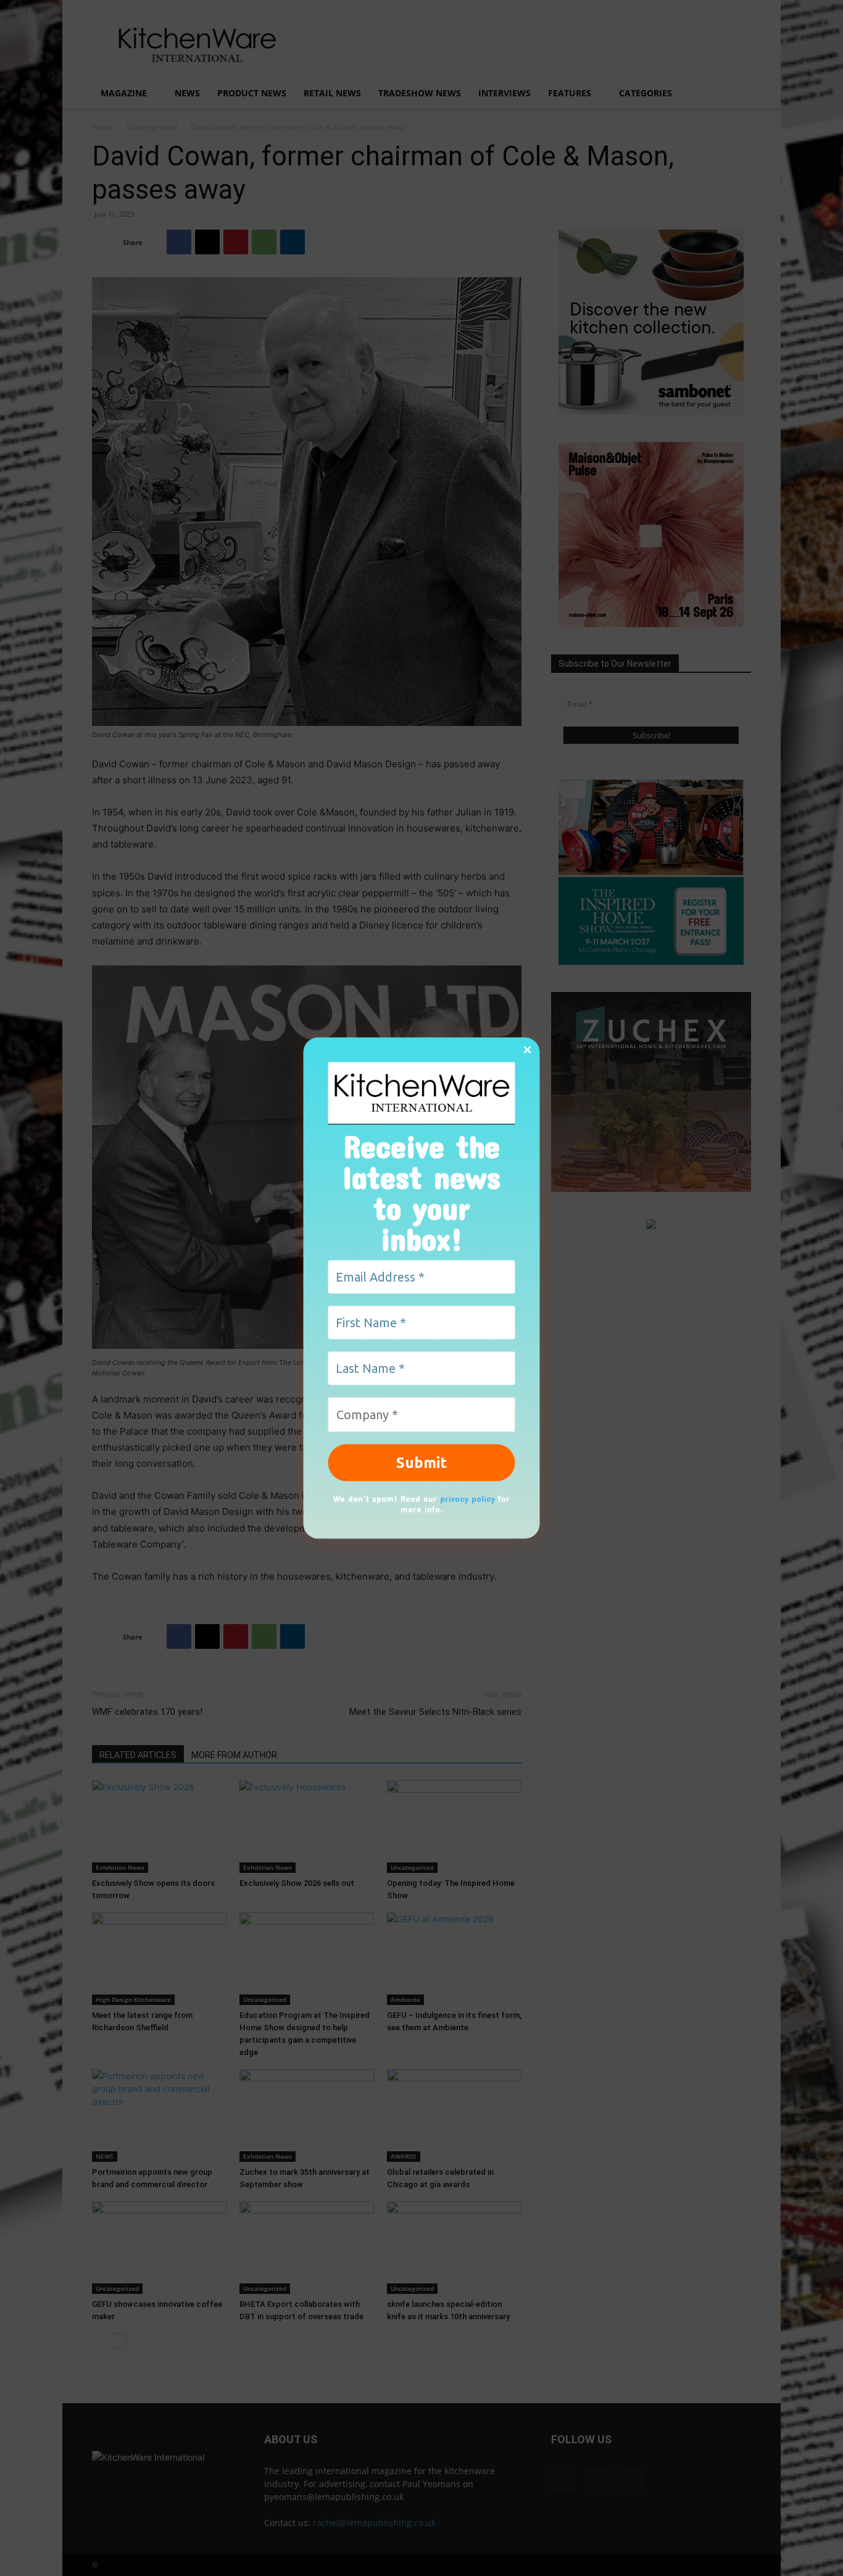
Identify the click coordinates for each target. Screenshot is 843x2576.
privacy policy (467, 1498)
